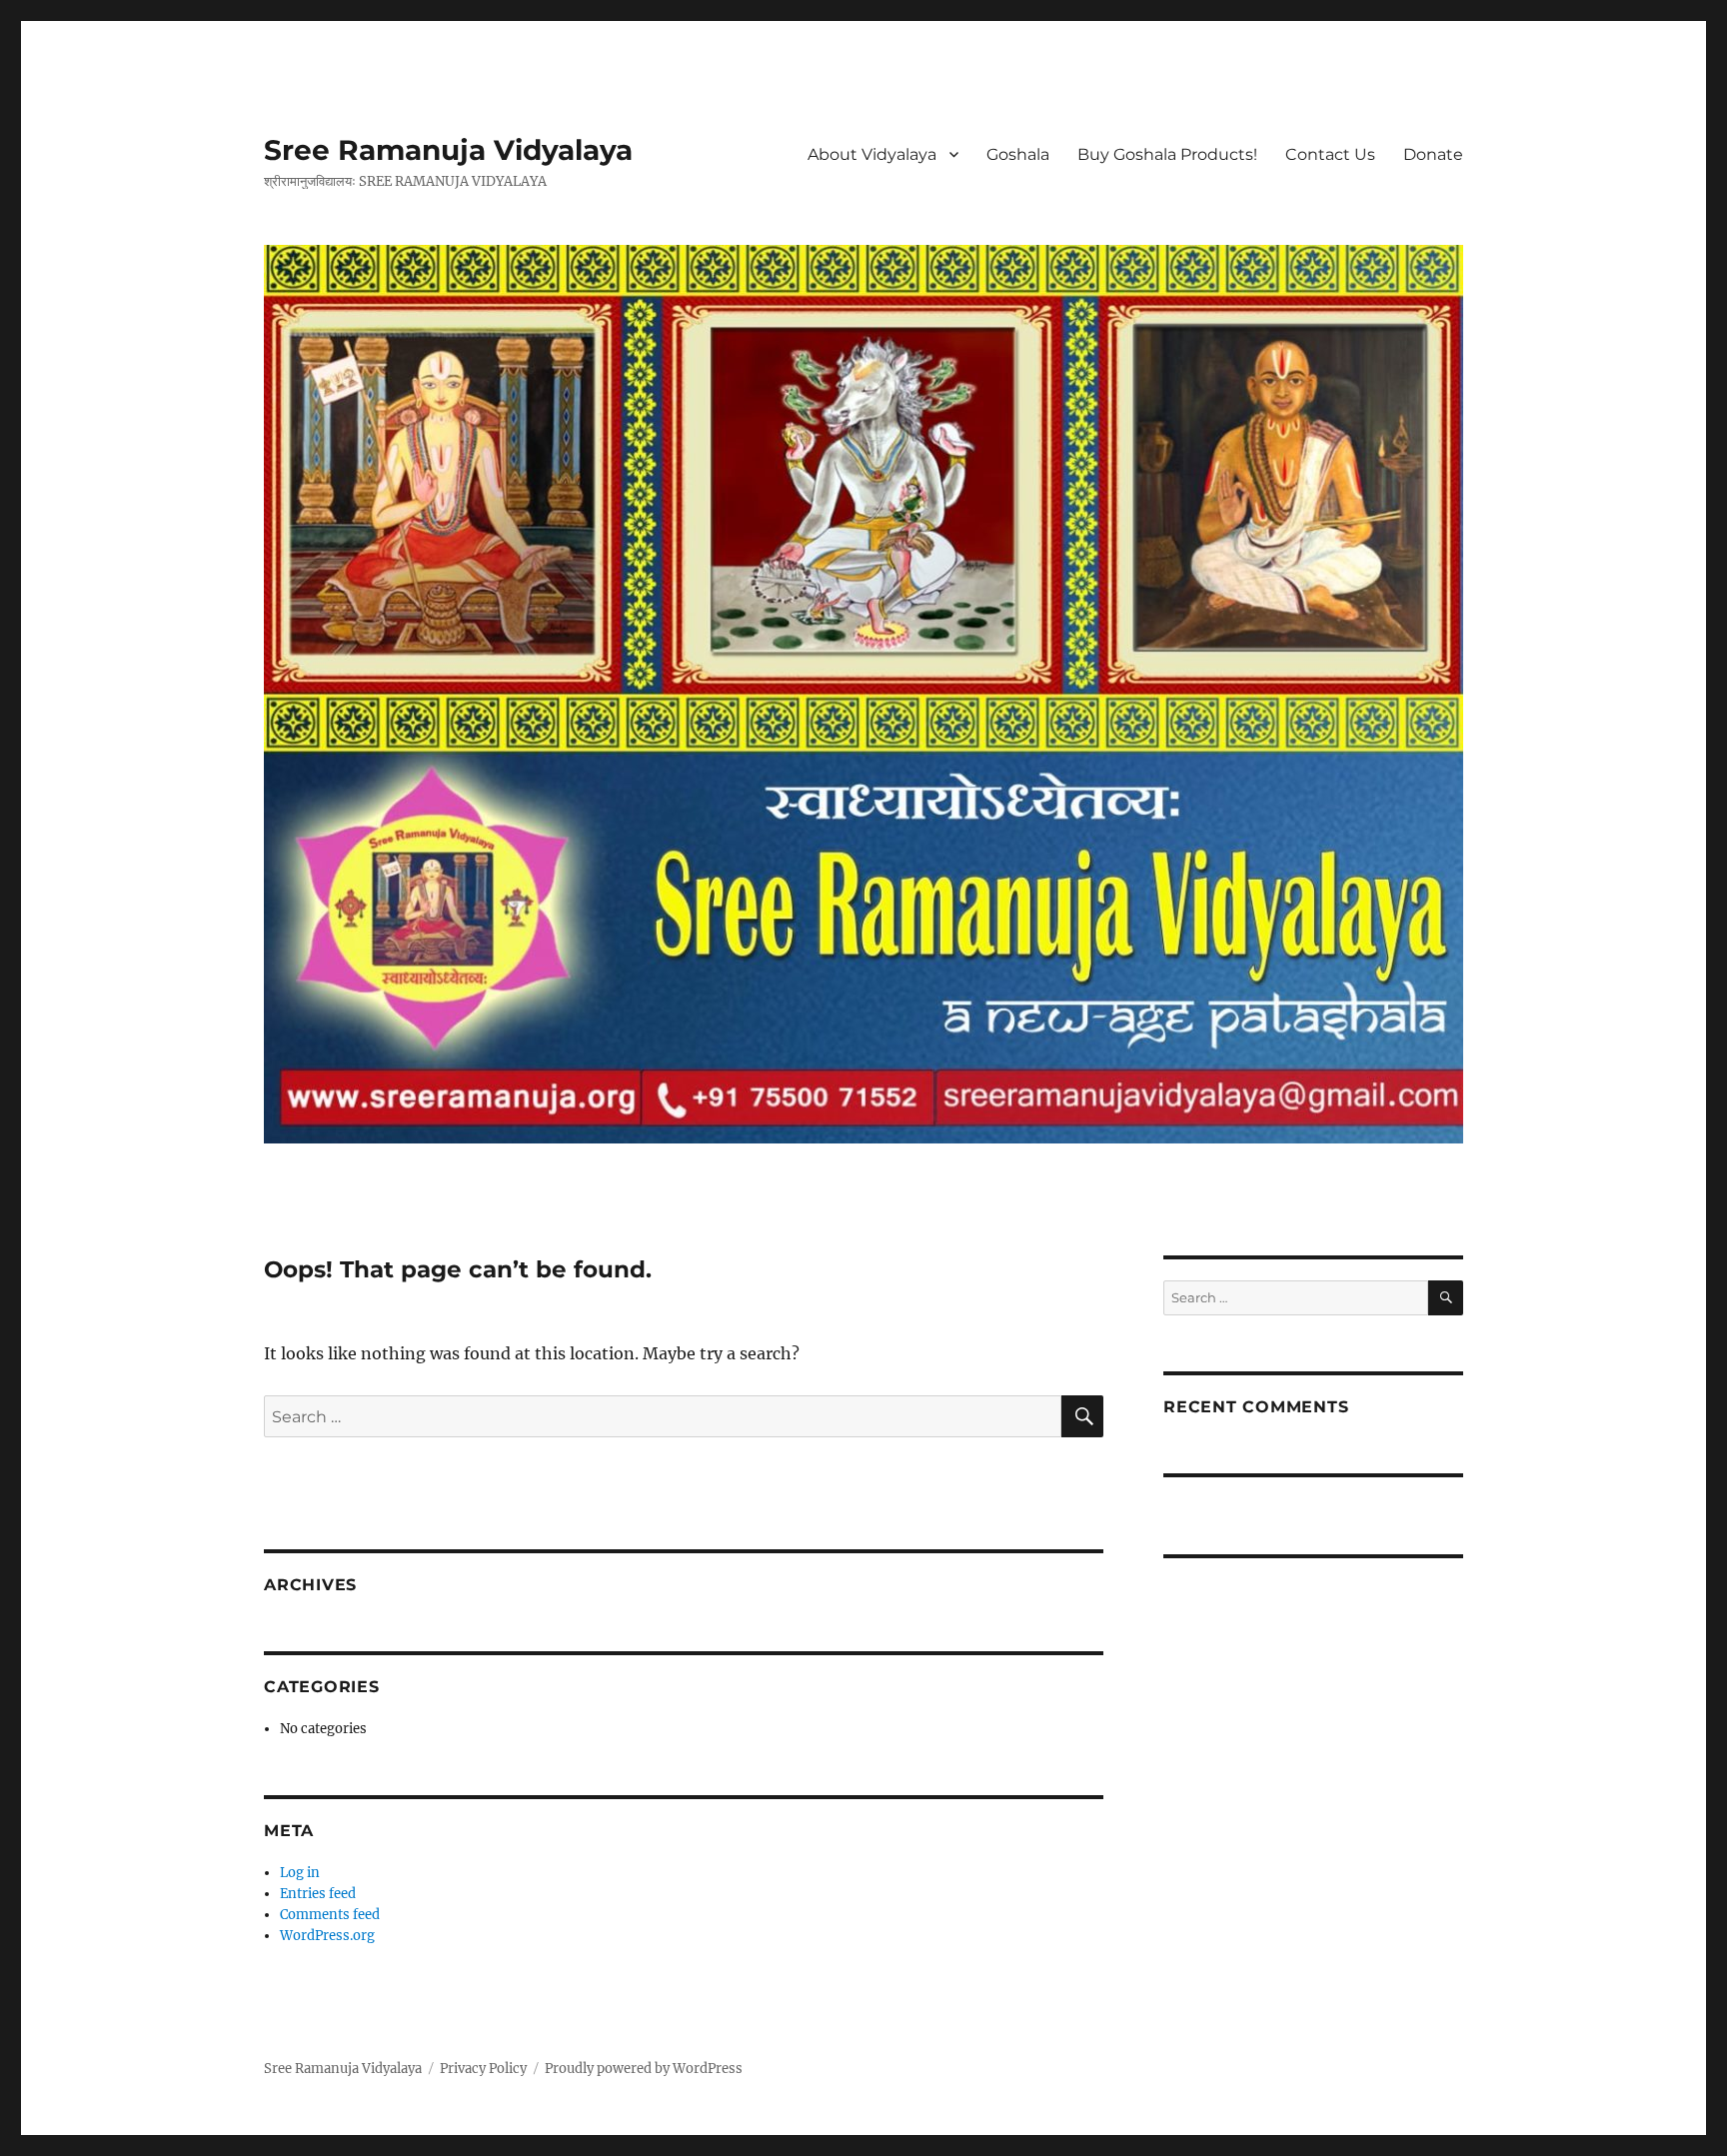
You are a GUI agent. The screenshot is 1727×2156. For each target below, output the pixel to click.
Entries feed (318, 1894)
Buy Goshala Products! (1167, 154)
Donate (1433, 154)
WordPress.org (327, 1936)
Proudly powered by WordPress (644, 2069)
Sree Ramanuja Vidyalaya (448, 150)
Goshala (1018, 154)
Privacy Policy (483, 2069)
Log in (300, 1873)
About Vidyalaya (872, 154)
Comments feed (330, 1915)
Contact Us (1330, 154)
